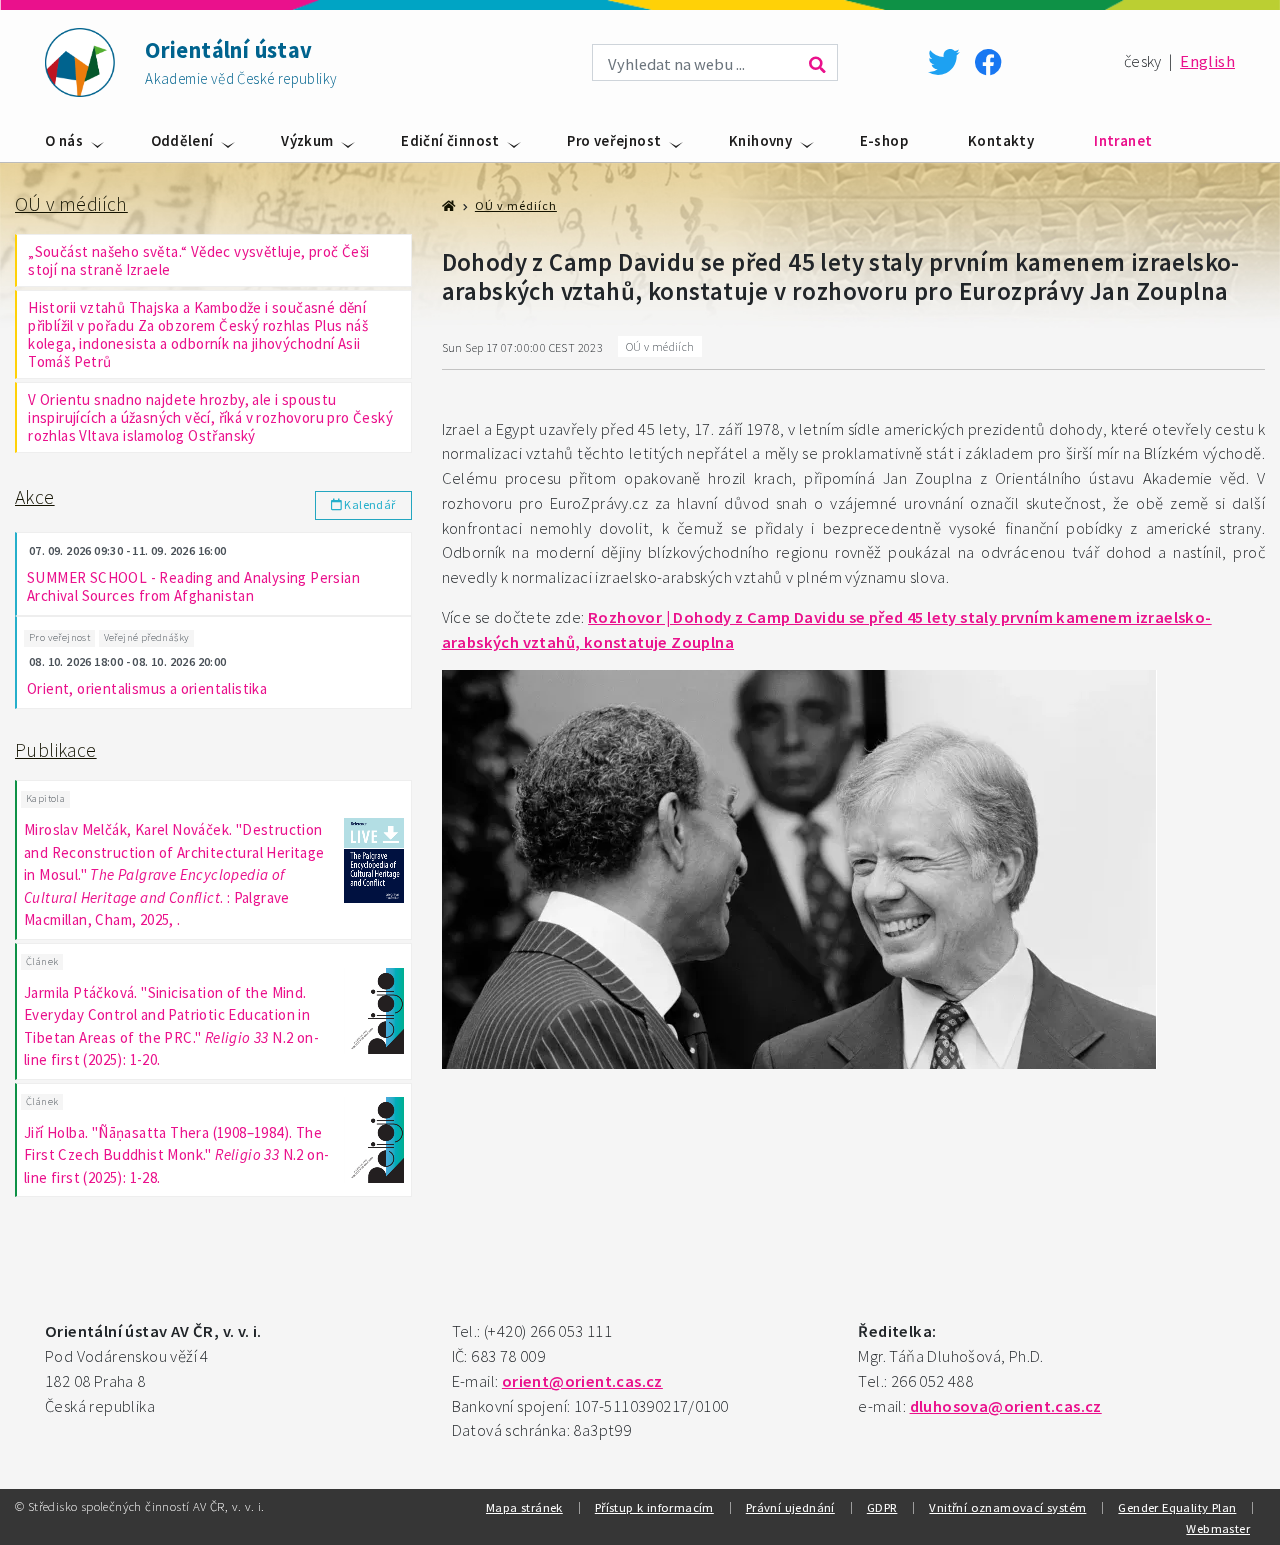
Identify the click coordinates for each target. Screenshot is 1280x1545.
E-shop (884, 140)
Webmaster (1218, 1528)
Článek (42, 961)
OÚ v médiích (71, 204)
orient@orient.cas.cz (582, 1381)
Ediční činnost (450, 140)
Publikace (56, 750)
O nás (64, 140)
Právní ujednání (790, 1507)
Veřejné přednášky (147, 637)
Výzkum (307, 140)
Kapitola (45, 798)
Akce (35, 497)
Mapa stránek (524, 1507)
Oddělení (182, 140)
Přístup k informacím (654, 1507)
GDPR (882, 1507)
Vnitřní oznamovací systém (1007, 1507)
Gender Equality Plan (1177, 1507)
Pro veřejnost (614, 140)
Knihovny (760, 140)
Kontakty (1001, 140)
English (1207, 61)
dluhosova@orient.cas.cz (1006, 1406)
